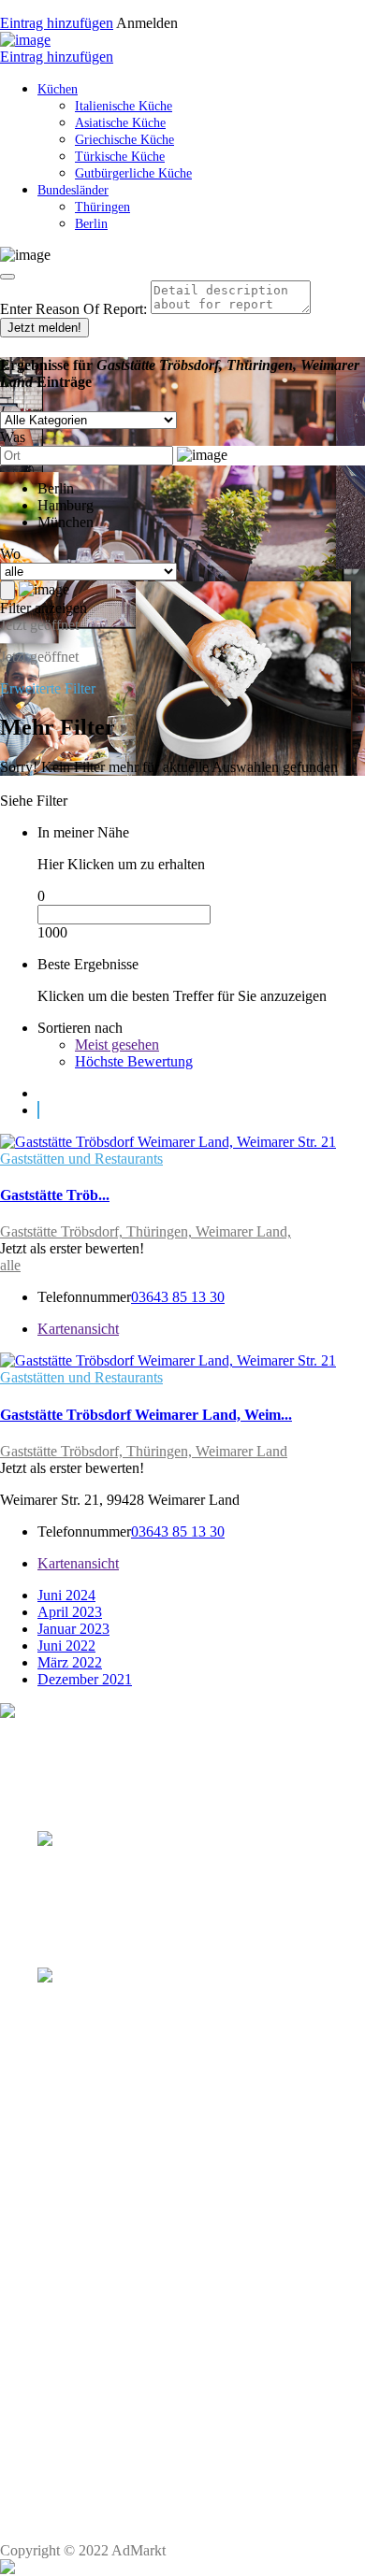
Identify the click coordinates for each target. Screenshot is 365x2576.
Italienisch (67, 2333)
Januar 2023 (73, 1629)
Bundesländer (73, 190)
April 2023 (70, 1612)
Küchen (58, 89)
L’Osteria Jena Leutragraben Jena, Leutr (169, 2369)
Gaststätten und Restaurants (81, 1159)
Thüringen (102, 207)
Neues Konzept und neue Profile (142, 2519)
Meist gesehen (117, 1045)
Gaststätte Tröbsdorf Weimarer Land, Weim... (146, 1415)
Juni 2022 (66, 1646)
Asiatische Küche (120, 123)
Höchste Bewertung (134, 1061)
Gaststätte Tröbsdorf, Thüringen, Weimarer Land (144, 1451)
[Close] (7, 277)
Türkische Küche (120, 157)
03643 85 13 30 (178, 1297)
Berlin (91, 224)
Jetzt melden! (44, 328)
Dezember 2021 (85, 1679)
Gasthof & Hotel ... (59, 2013)
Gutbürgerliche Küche (133, 173)
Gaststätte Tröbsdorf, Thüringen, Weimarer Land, (146, 1231)
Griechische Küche (124, 140)
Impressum (85, 2503)
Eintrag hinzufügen (57, 23)
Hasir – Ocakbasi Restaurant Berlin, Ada (168, 2231)
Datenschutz (88, 2486)
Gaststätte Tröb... (55, 1195)
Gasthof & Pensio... (61, 1875)
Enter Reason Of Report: (73, 309)
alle (10, 1265)
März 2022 (70, 1662)
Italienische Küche (124, 106)
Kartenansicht (78, 1329)
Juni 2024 (66, 1595)
